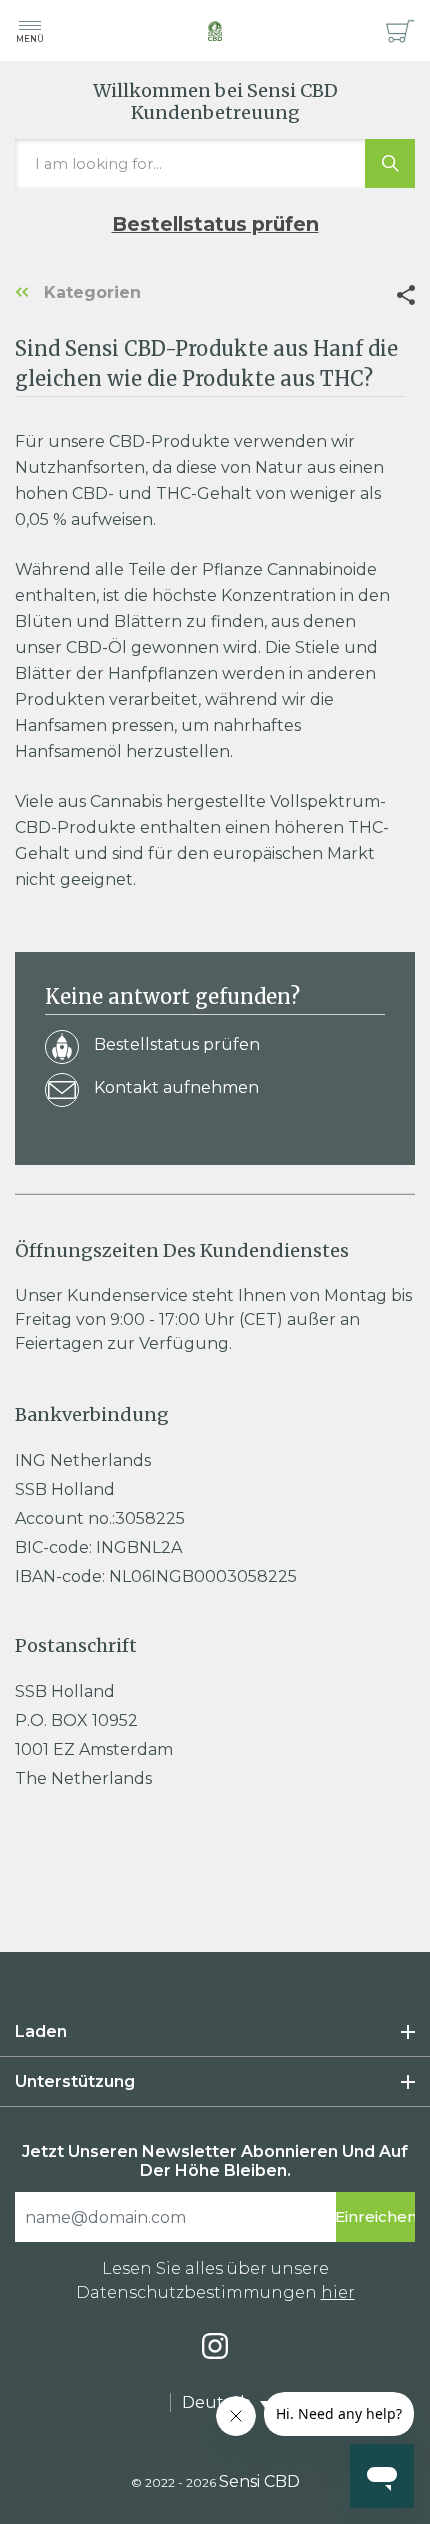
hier (338, 2292)
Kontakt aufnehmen (176, 1087)
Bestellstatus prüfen (215, 224)
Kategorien (90, 292)
